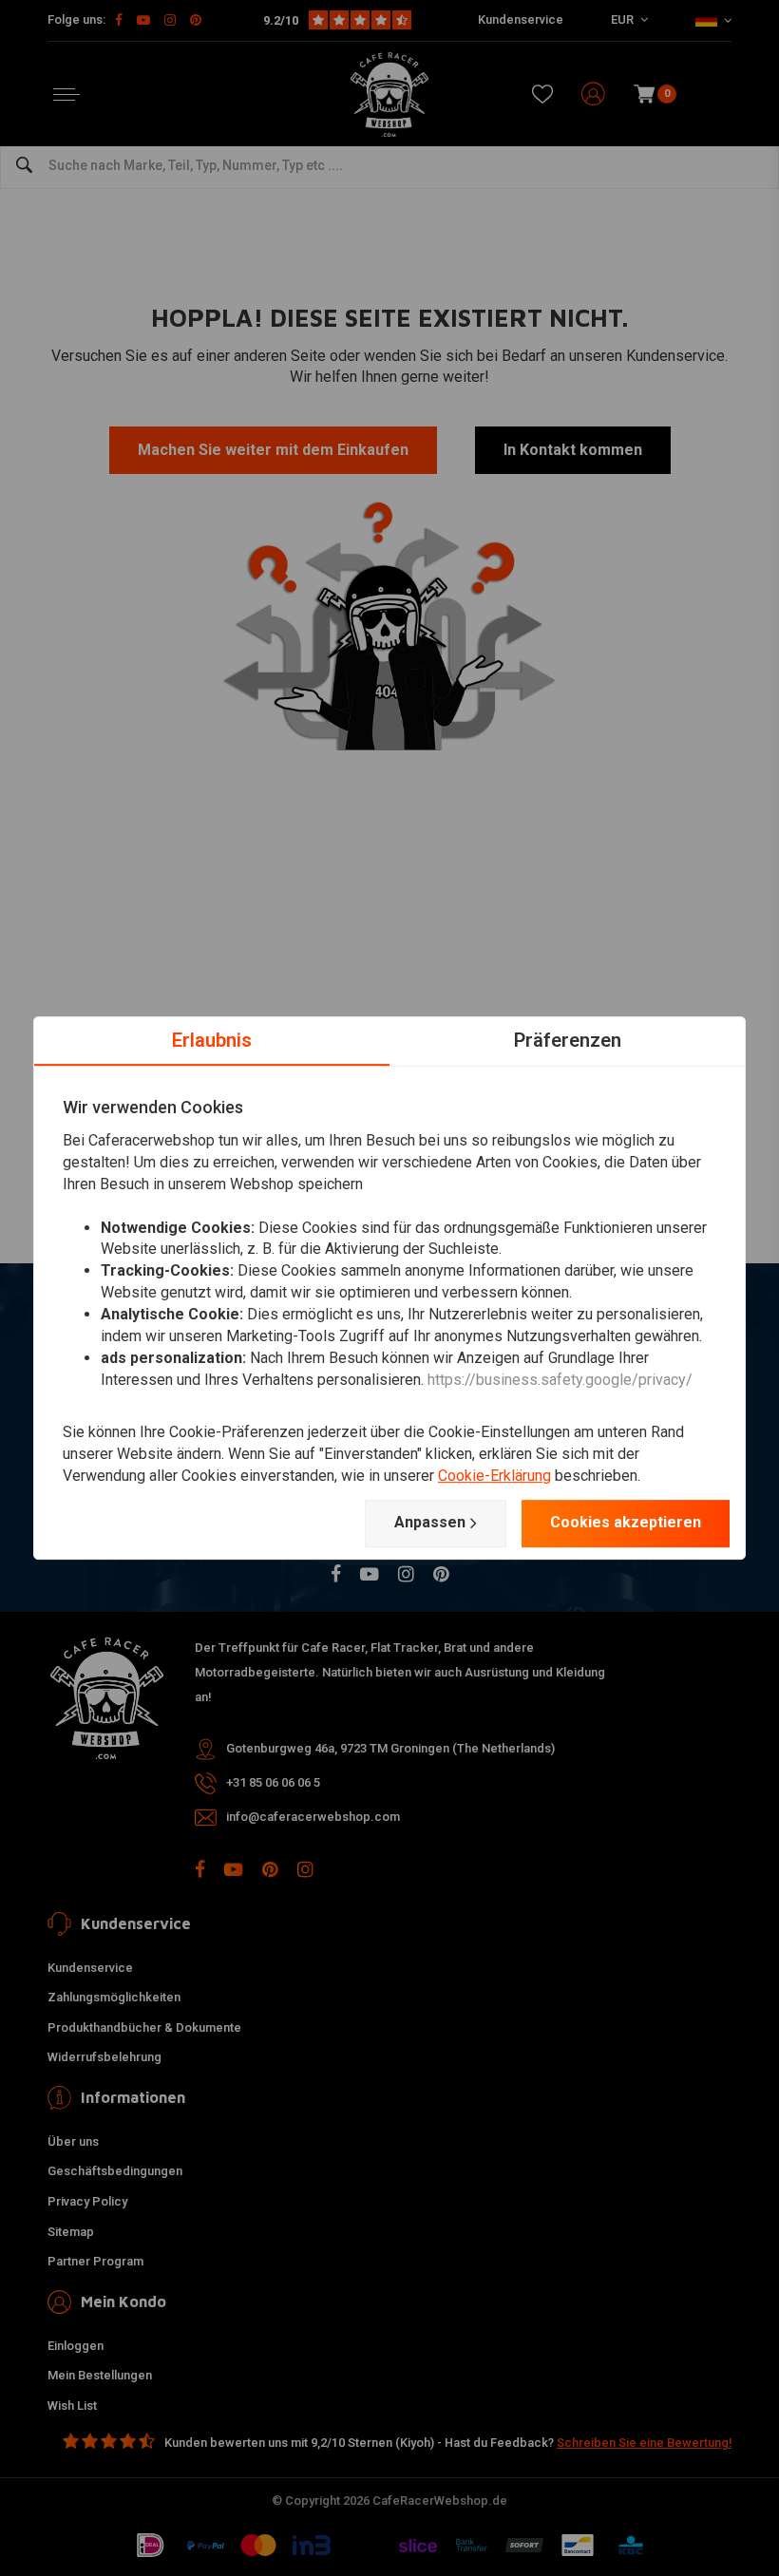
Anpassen (430, 1522)
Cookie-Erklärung (494, 1476)
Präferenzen (568, 1040)
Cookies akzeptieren (626, 1522)
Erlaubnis (212, 1040)
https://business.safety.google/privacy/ (560, 1380)
